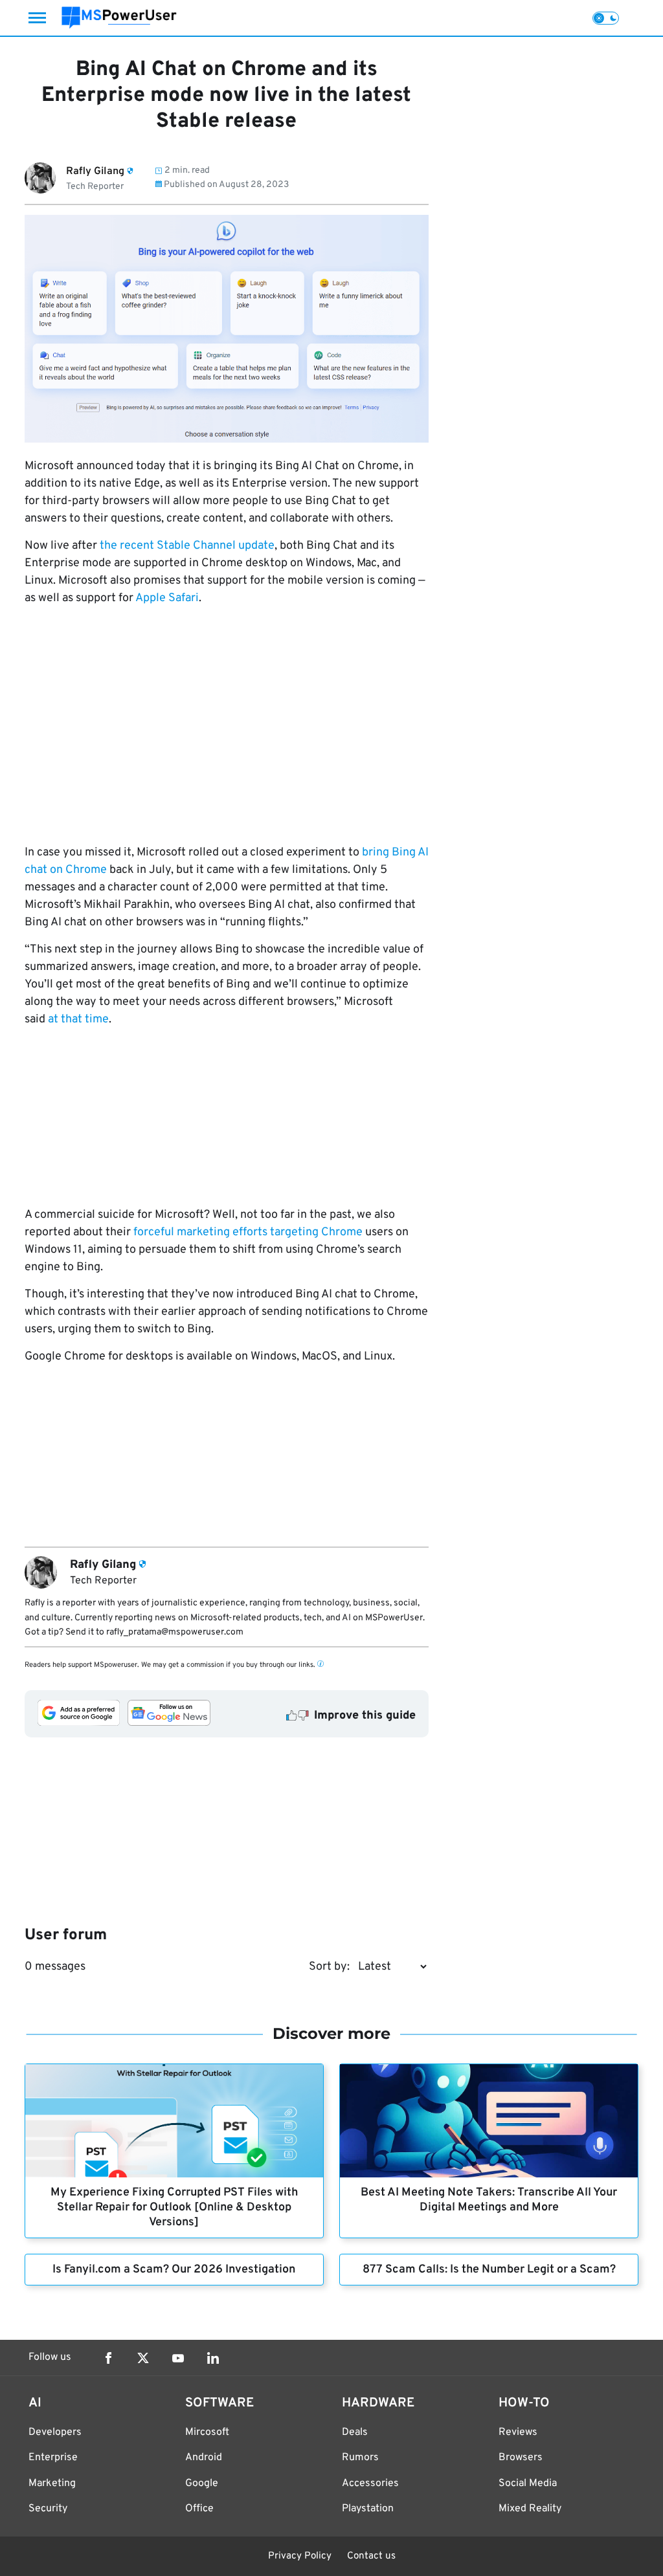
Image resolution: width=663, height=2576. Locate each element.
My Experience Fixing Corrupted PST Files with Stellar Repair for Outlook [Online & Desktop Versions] (174, 2207)
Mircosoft (207, 2432)
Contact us (371, 2556)
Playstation (368, 2509)
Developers (55, 2432)
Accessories (370, 2483)
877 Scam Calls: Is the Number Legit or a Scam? (489, 2270)
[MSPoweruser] (119, 18)
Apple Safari (167, 598)
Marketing (52, 2483)
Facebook (108, 2358)
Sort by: (329, 1967)
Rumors (360, 2458)
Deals (355, 2432)
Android (204, 2458)
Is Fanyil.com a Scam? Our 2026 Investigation (174, 2270)
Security (48, 2509)
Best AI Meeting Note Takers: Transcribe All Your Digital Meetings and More (489, 2200)
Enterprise (53, 2458)
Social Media (528, 2483)
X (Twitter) (143, 2358)
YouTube (178, 2358)
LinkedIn (213, 2358)
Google (202, 2483)
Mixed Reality (530, 2509)
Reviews (518, 2432)
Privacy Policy (300, 2556)
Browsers (521, 2458)
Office (199, 2509)
